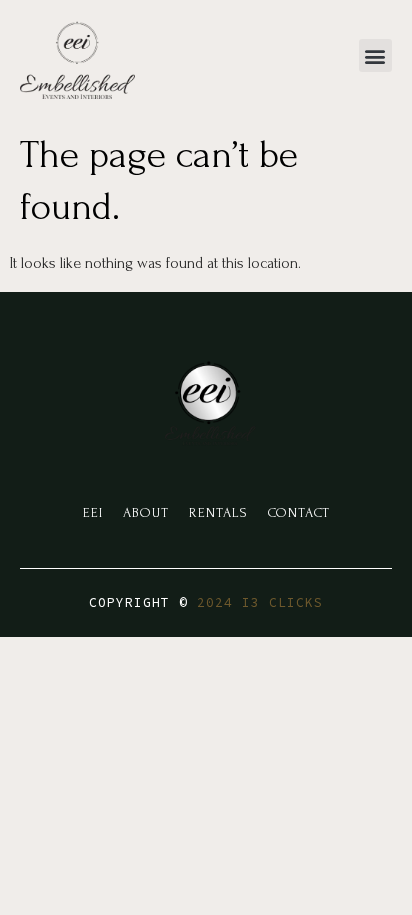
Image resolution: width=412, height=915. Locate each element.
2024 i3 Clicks (260, 602)
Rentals (218, 512)
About (146, 512)
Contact (299, 512)
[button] (375, 55)
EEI (93, 512)
